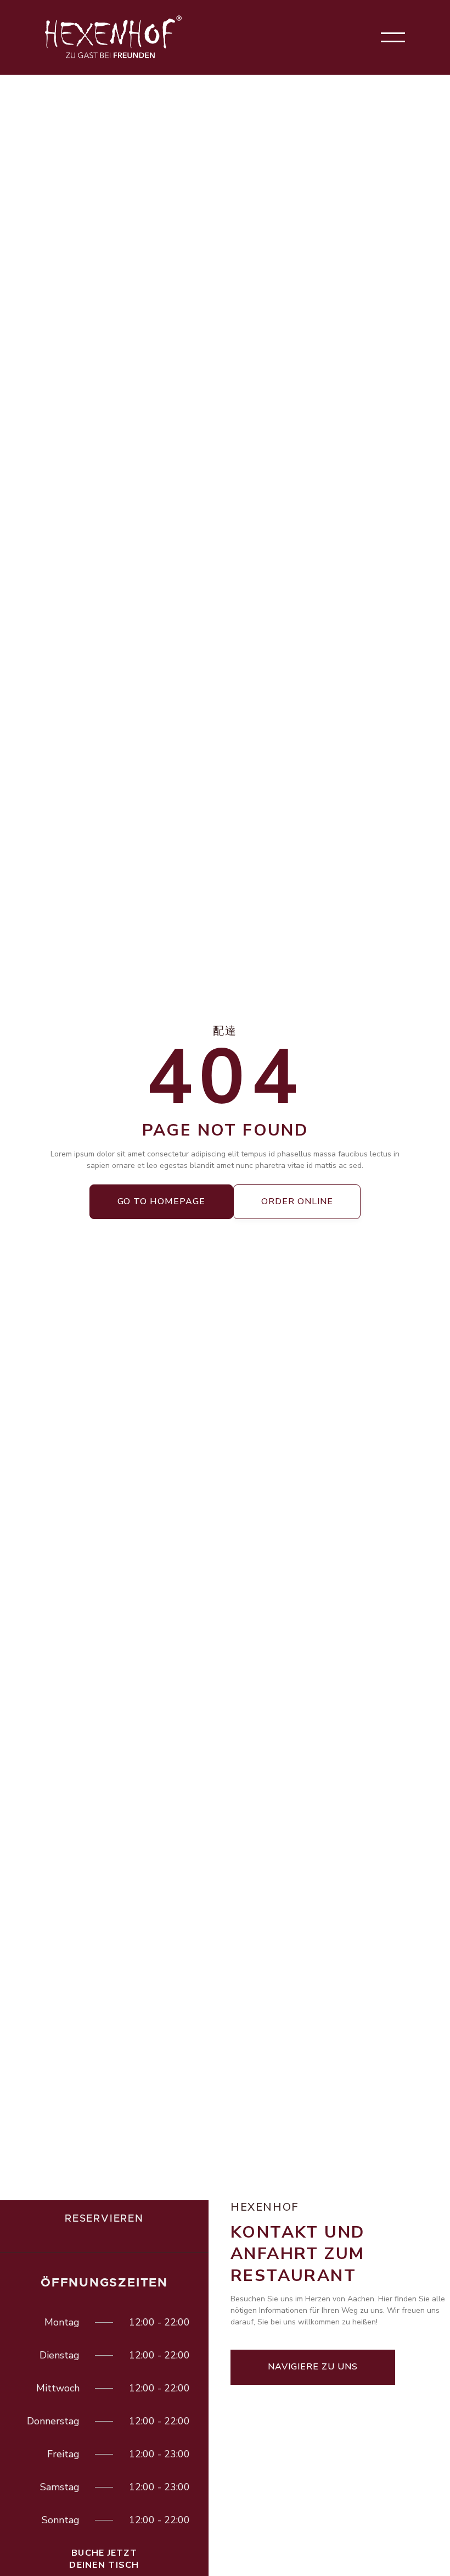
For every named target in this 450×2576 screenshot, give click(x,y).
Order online (297, 1201)
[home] (114, 37)
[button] (393, 37)
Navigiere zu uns (313, 2367)
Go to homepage (161, 1201)
